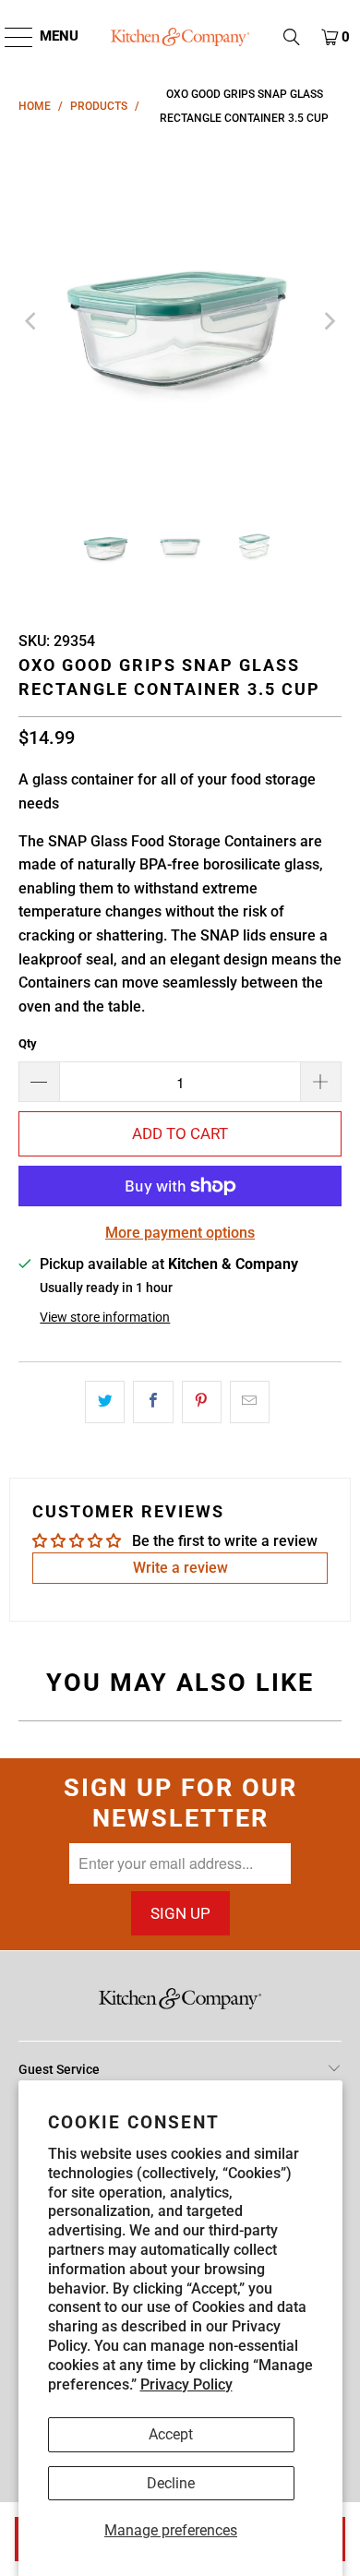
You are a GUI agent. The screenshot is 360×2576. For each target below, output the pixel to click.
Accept (171, 2434)
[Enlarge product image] (180, 321)
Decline (171, 2483)
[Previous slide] (32, 321)
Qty (28, 1043)
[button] (292, 37)
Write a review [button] (180, 1568)
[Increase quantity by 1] (321, 1082)
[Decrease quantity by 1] (39, 1082)
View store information (105, 1317)
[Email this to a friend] (250, 1402)
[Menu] (10, 37)
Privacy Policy (186, 2384)
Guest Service (59, 2069)
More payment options (180, 1233)
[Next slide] (328, 321)
